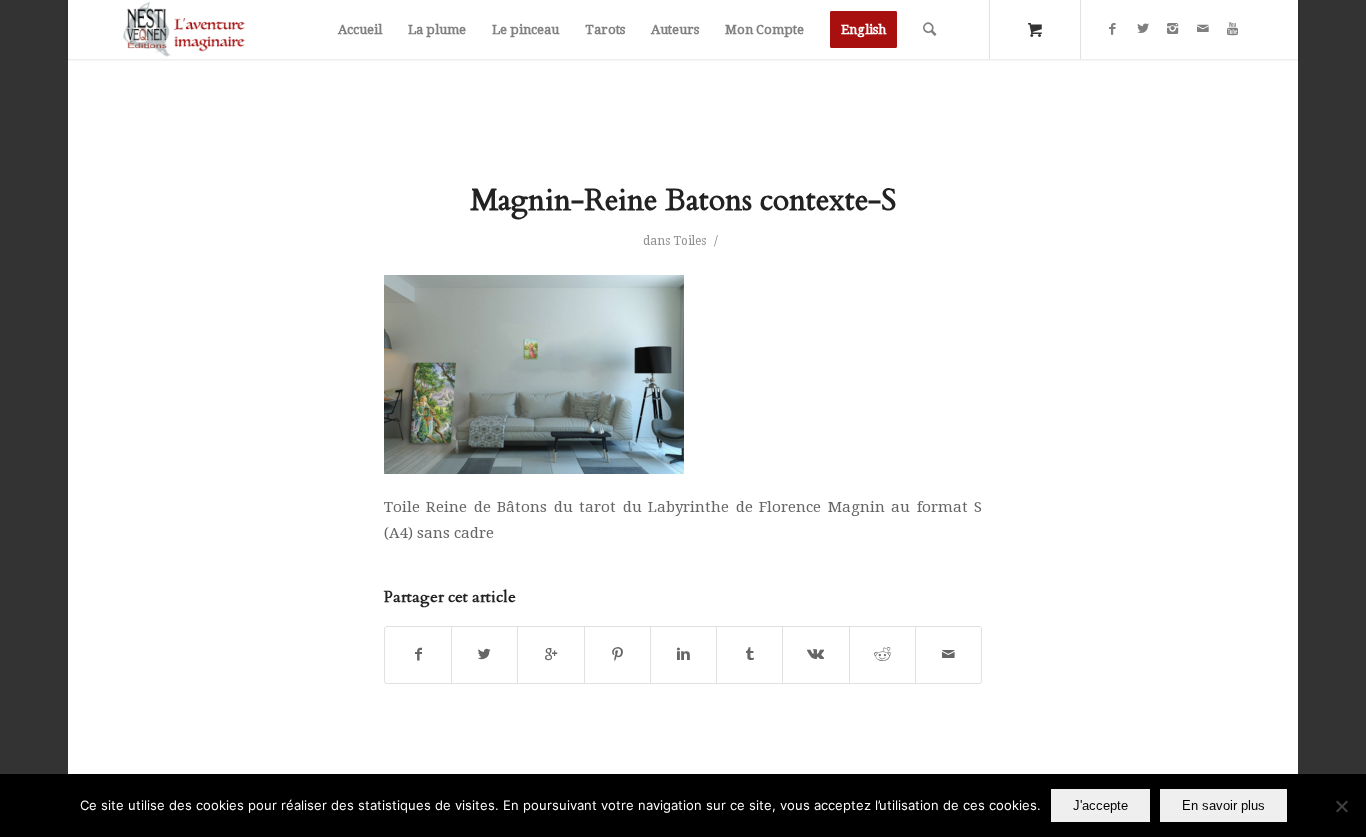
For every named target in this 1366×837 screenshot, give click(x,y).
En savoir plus (1223, 805)
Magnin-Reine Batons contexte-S (683, 200)
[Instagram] (1173, 29)
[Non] (1341, 806)
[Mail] (1203, 29)
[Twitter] (1143, 29)
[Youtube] (1233, 29)
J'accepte (1100, 805)
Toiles (689, 241)
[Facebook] (1113, 29)
